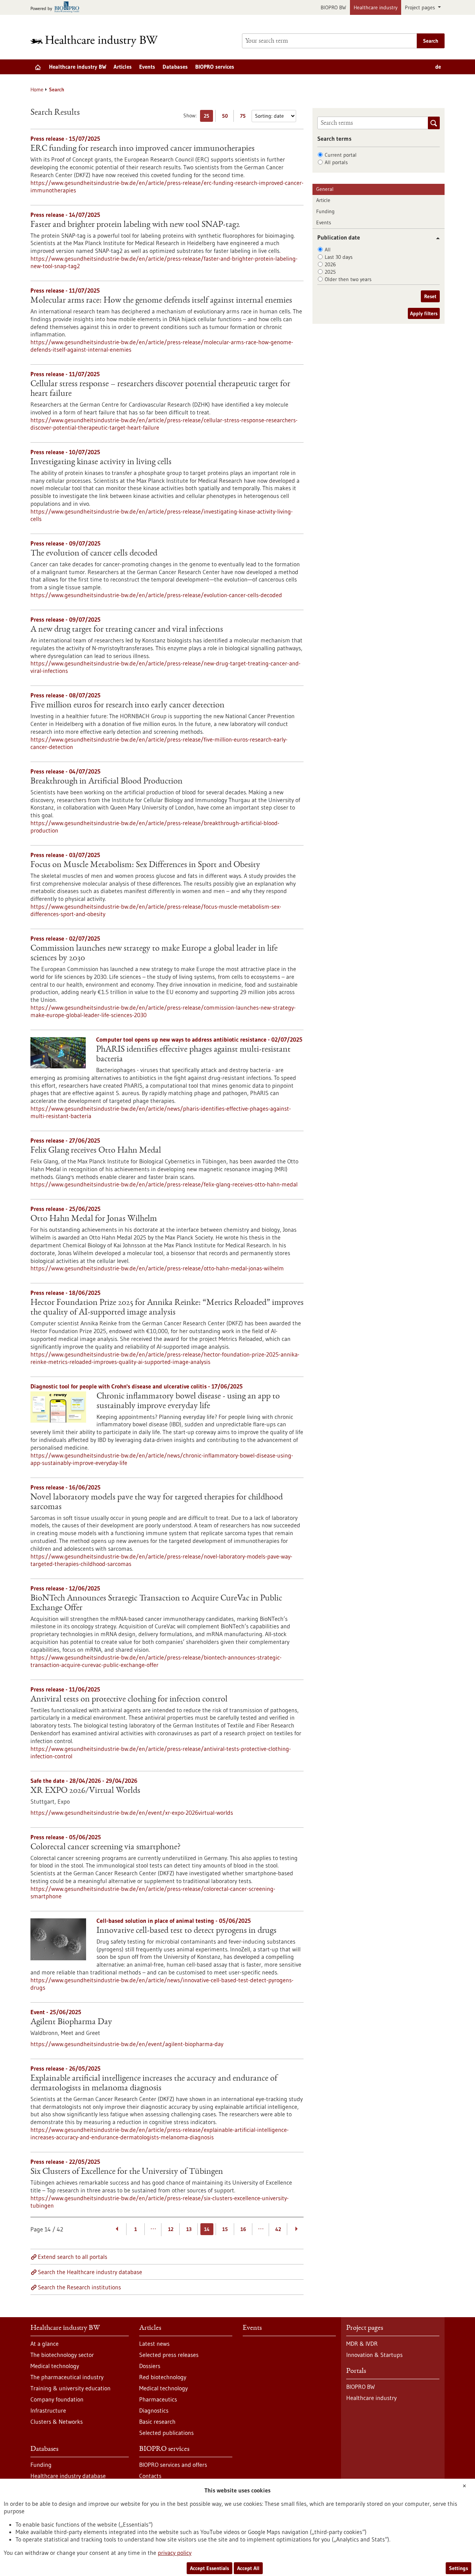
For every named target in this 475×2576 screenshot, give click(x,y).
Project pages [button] (421, 7)
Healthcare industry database (68, 2476)
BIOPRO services (215, 67)
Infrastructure (48, 2410)
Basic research (157, 2422)
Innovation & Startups (374, 2355)
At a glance (45, 2344)
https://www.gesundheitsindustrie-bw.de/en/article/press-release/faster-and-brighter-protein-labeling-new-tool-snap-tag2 (164, 262)
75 (245, 117)
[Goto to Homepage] (99, 41)
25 (208, 117)
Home (37, 89)
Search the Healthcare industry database (90, 2272)
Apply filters (424, 313)
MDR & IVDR (362, 2344)
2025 (330, 272)
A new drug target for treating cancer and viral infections (127, 630)
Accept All (248, 2568)
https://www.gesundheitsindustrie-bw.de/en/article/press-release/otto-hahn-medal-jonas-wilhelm (157, 1268)
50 (227, 117)
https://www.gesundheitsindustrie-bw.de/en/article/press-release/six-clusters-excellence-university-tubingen (160, 2202)
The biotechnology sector (62, 2355)
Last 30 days (339, 257)
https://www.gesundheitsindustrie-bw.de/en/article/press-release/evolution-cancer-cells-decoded (156, 595)
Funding (325, 211)
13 (189, 2229)
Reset (430, 296)
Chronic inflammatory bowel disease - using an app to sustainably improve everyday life (188, 1401)
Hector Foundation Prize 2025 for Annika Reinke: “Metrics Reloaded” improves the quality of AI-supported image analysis (167, 1308)
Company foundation (57, 2399)
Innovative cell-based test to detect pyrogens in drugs (186, 1931)
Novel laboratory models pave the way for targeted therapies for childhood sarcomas (157, 1502)
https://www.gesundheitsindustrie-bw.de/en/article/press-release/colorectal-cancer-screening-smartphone (153, 1892)
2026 (330, 264)
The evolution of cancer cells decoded (94, 554)
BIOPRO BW (333, 7)
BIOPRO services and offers (173, 2465)
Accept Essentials (209, 2568)
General (325, 189)
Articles (123, 67)
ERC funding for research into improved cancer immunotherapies (142, 149)
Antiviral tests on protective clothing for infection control (129, 1700)
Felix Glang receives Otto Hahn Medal (96, 1151)
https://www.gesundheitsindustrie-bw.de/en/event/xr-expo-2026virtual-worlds (132, 1813)
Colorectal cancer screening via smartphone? (106, 1847)
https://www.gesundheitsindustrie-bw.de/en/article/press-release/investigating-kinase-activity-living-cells (162, 515)
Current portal (341, 155)
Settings (458, 2568)
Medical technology (55, 2366)
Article (323, 200)
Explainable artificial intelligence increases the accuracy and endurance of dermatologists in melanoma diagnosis (154, 2084)
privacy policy (175, 2553)
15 (225, 2229)
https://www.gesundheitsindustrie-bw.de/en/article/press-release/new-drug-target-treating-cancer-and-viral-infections (166, 667)
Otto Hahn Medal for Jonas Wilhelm (94, 1219)
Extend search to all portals (73, 2257)
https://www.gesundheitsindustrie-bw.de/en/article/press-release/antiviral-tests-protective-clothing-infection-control (161, 1752)
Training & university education (71, 2388)
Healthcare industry (376, 7)
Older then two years (348, 279)
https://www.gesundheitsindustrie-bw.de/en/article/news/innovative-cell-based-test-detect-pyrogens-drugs (162, 1984)
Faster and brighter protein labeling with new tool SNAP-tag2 (135, 225)
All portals (336, 162)
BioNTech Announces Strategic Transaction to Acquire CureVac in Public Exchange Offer (156, 1603)
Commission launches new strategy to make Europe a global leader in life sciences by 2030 (154, 954)
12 (171, 2229)
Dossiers (150, 2366)
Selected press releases (169, 2355)
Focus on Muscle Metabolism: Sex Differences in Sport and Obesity (145, 865)
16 (243, 2229)
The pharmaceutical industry (67, 2377)
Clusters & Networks (57, 2422)
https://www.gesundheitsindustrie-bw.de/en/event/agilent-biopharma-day (127, 2044)
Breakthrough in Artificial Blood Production (107, 782)
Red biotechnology (163, 2377)
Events (147, 67)
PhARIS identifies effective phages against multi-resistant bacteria (193, 1055)
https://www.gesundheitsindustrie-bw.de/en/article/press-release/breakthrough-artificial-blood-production (155, 827)
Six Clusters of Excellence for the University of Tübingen (127, 2172)
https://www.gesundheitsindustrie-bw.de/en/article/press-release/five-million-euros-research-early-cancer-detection (159, 743)
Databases (175, 67)
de (438, 67)
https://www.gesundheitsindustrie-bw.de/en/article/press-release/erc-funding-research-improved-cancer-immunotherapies (167, 186)
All (328, 250)
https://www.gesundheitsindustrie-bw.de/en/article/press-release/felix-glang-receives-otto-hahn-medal (164, 1184)
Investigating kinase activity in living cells (101, 462)
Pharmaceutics (158, 2399)
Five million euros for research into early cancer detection (127, 706)
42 (278, 2229)
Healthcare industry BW (78, 67)
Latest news (154, 2344)
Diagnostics (154, 2410)
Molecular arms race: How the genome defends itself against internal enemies (161, 301)
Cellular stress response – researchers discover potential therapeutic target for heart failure (160, 389)
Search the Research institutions (79, 2287)
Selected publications (166, 2433)
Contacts (150, 2476)
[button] (435, 238)
